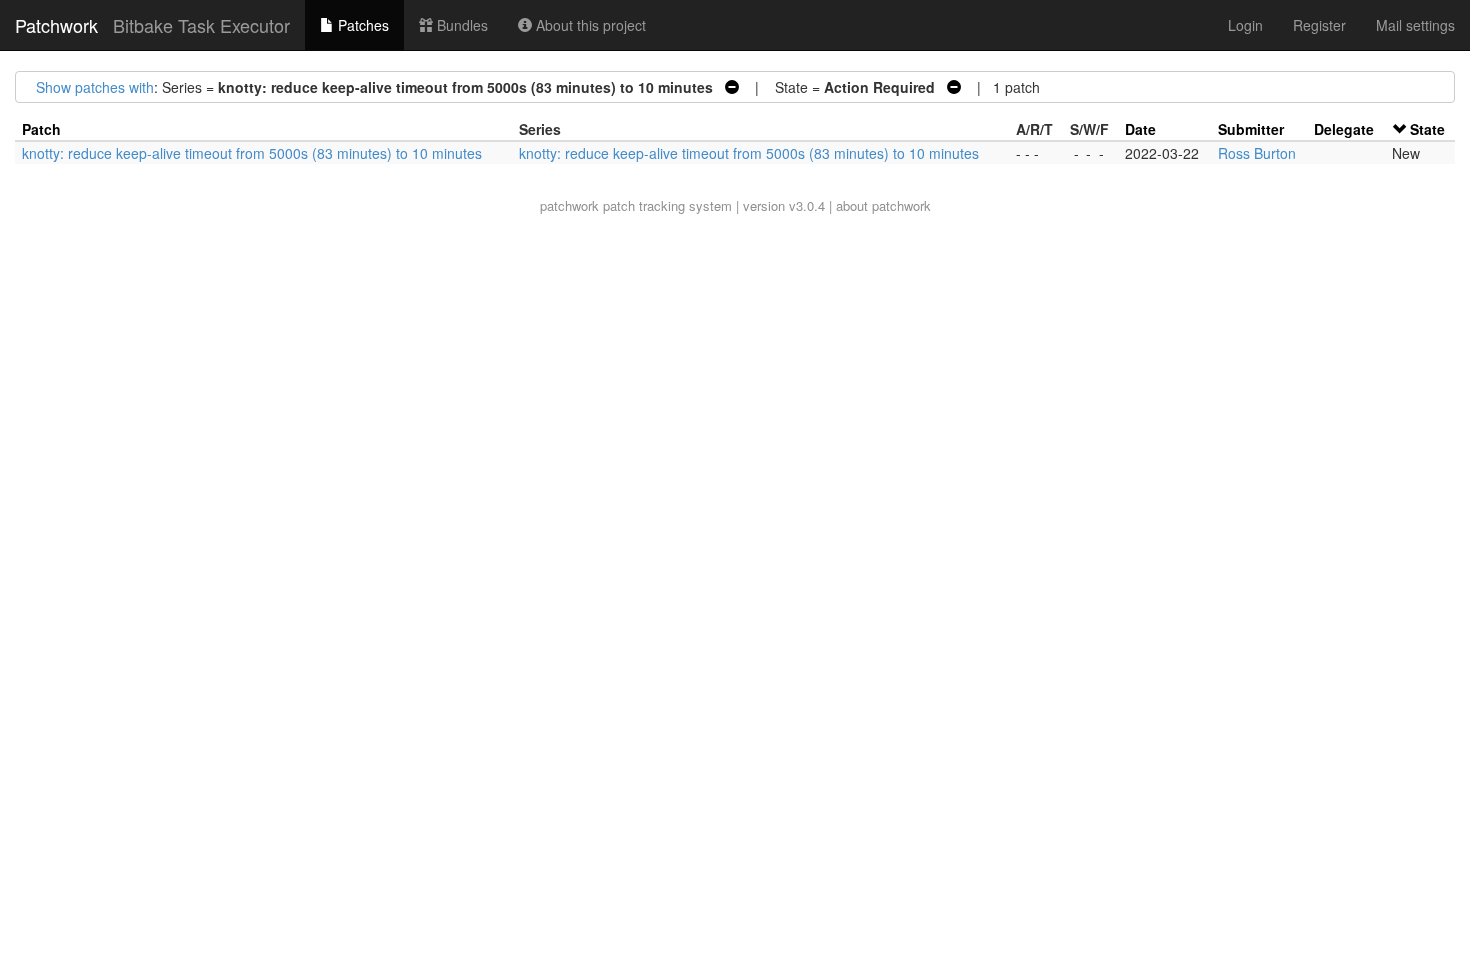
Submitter (1251, 129)
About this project (589, 25)
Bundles (460, 25)
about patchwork (883, 205)
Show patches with (95, 87)
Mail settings (1415, 25)
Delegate (1344, 129)
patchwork (569, 205)
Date (1140, 129)
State (1427, 129)
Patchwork (56, 25)
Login (1245, 25)
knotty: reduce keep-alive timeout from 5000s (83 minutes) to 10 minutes (252, 153)
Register (1319, 25)
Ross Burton (1257, 153)
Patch (41, 129)
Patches (361, 25)
